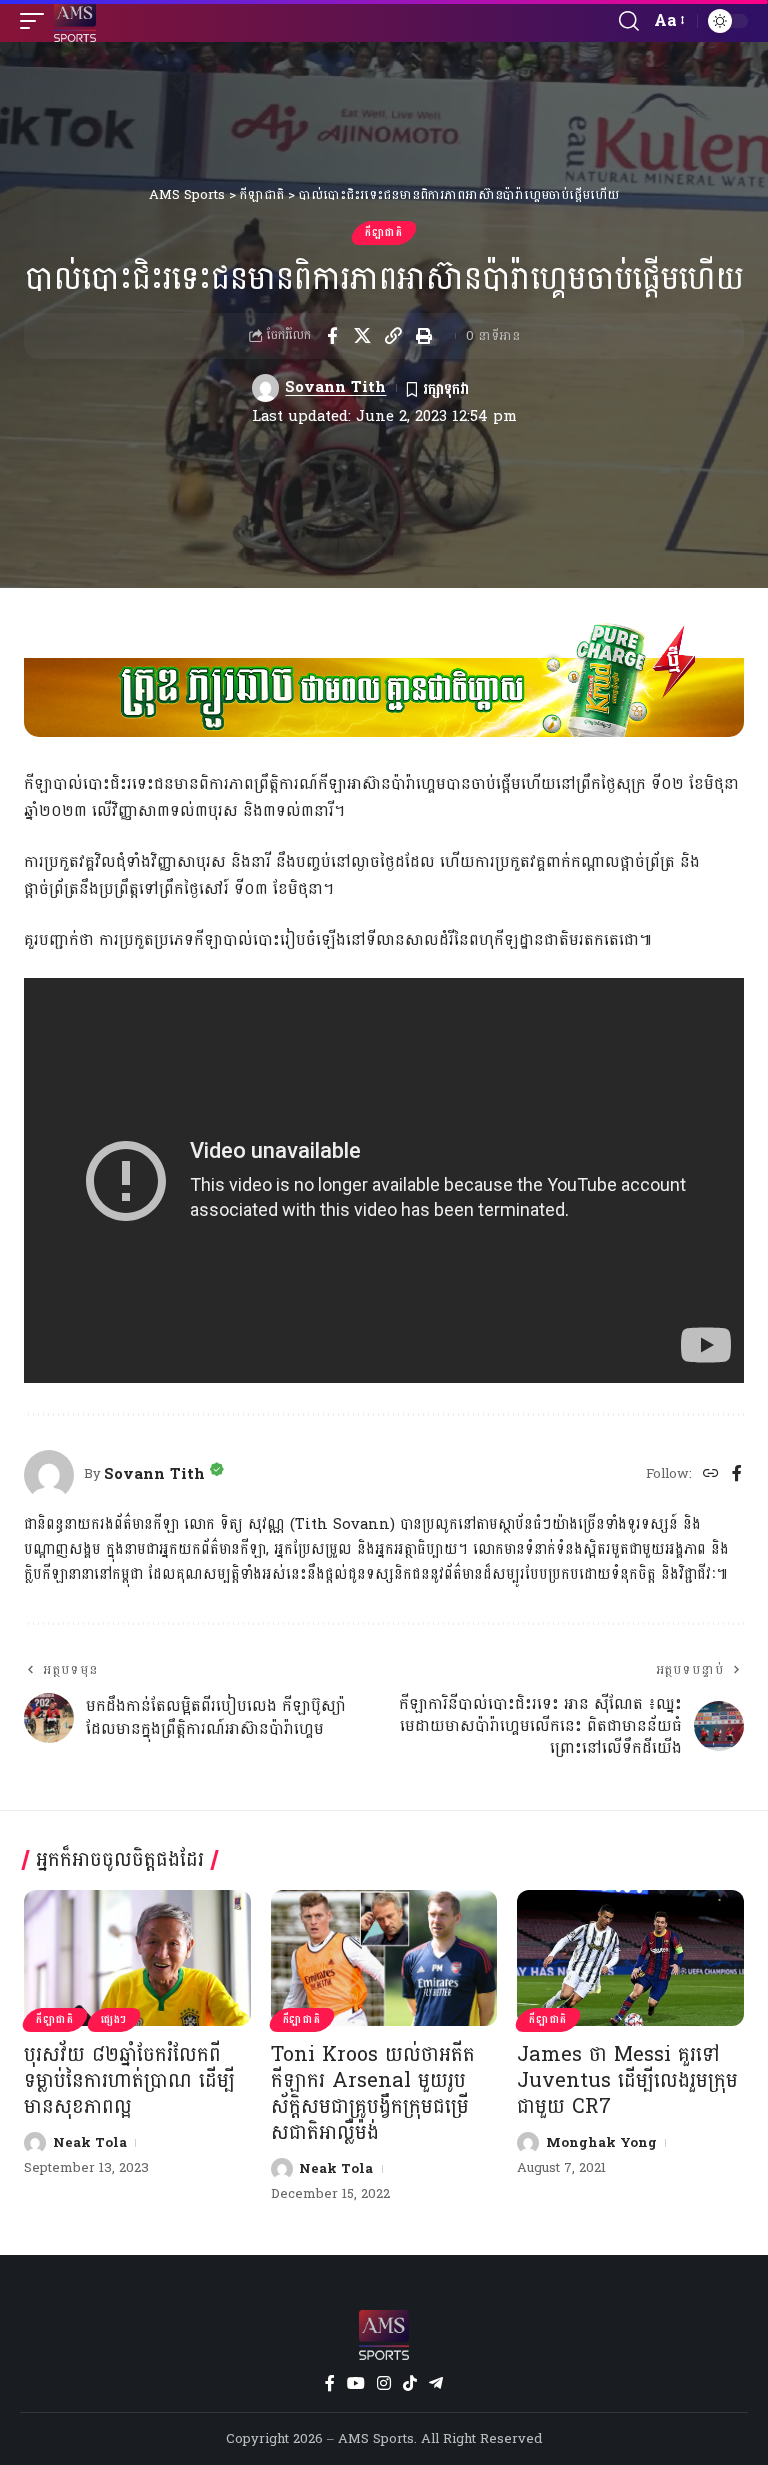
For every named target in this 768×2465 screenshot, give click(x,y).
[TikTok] (410, 2383)
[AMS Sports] (75, 21)
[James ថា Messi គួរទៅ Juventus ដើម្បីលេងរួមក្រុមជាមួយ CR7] (630, 1958)
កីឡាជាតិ (384, 233)
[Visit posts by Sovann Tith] (266, 388)
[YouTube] (356, 2383)
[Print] (425, 336)
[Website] (711, 1474)
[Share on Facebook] (332, 336)
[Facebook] (737, 1474)
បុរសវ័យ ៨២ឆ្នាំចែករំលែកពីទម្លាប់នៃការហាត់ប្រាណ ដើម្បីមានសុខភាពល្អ (129, 2081)
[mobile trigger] (37, 21)
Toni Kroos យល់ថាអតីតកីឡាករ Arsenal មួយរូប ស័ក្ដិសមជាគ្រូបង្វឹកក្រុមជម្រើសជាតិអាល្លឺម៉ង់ (373, 2094)
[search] (629, 21)
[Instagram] (384, 2383)
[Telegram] (436, 2383)
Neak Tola (90, 2143)
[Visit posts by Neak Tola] (35, 2143)
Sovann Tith (335, 387)
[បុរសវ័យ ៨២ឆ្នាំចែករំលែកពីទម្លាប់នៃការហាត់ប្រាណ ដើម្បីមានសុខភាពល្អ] (137, 1958)
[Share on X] (363, 336)
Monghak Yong (601, 2143)
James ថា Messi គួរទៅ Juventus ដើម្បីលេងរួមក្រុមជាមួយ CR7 (627, 2081)
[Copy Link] (394, 336)
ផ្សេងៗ (114, 2020)
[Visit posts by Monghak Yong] (528, 2143)
